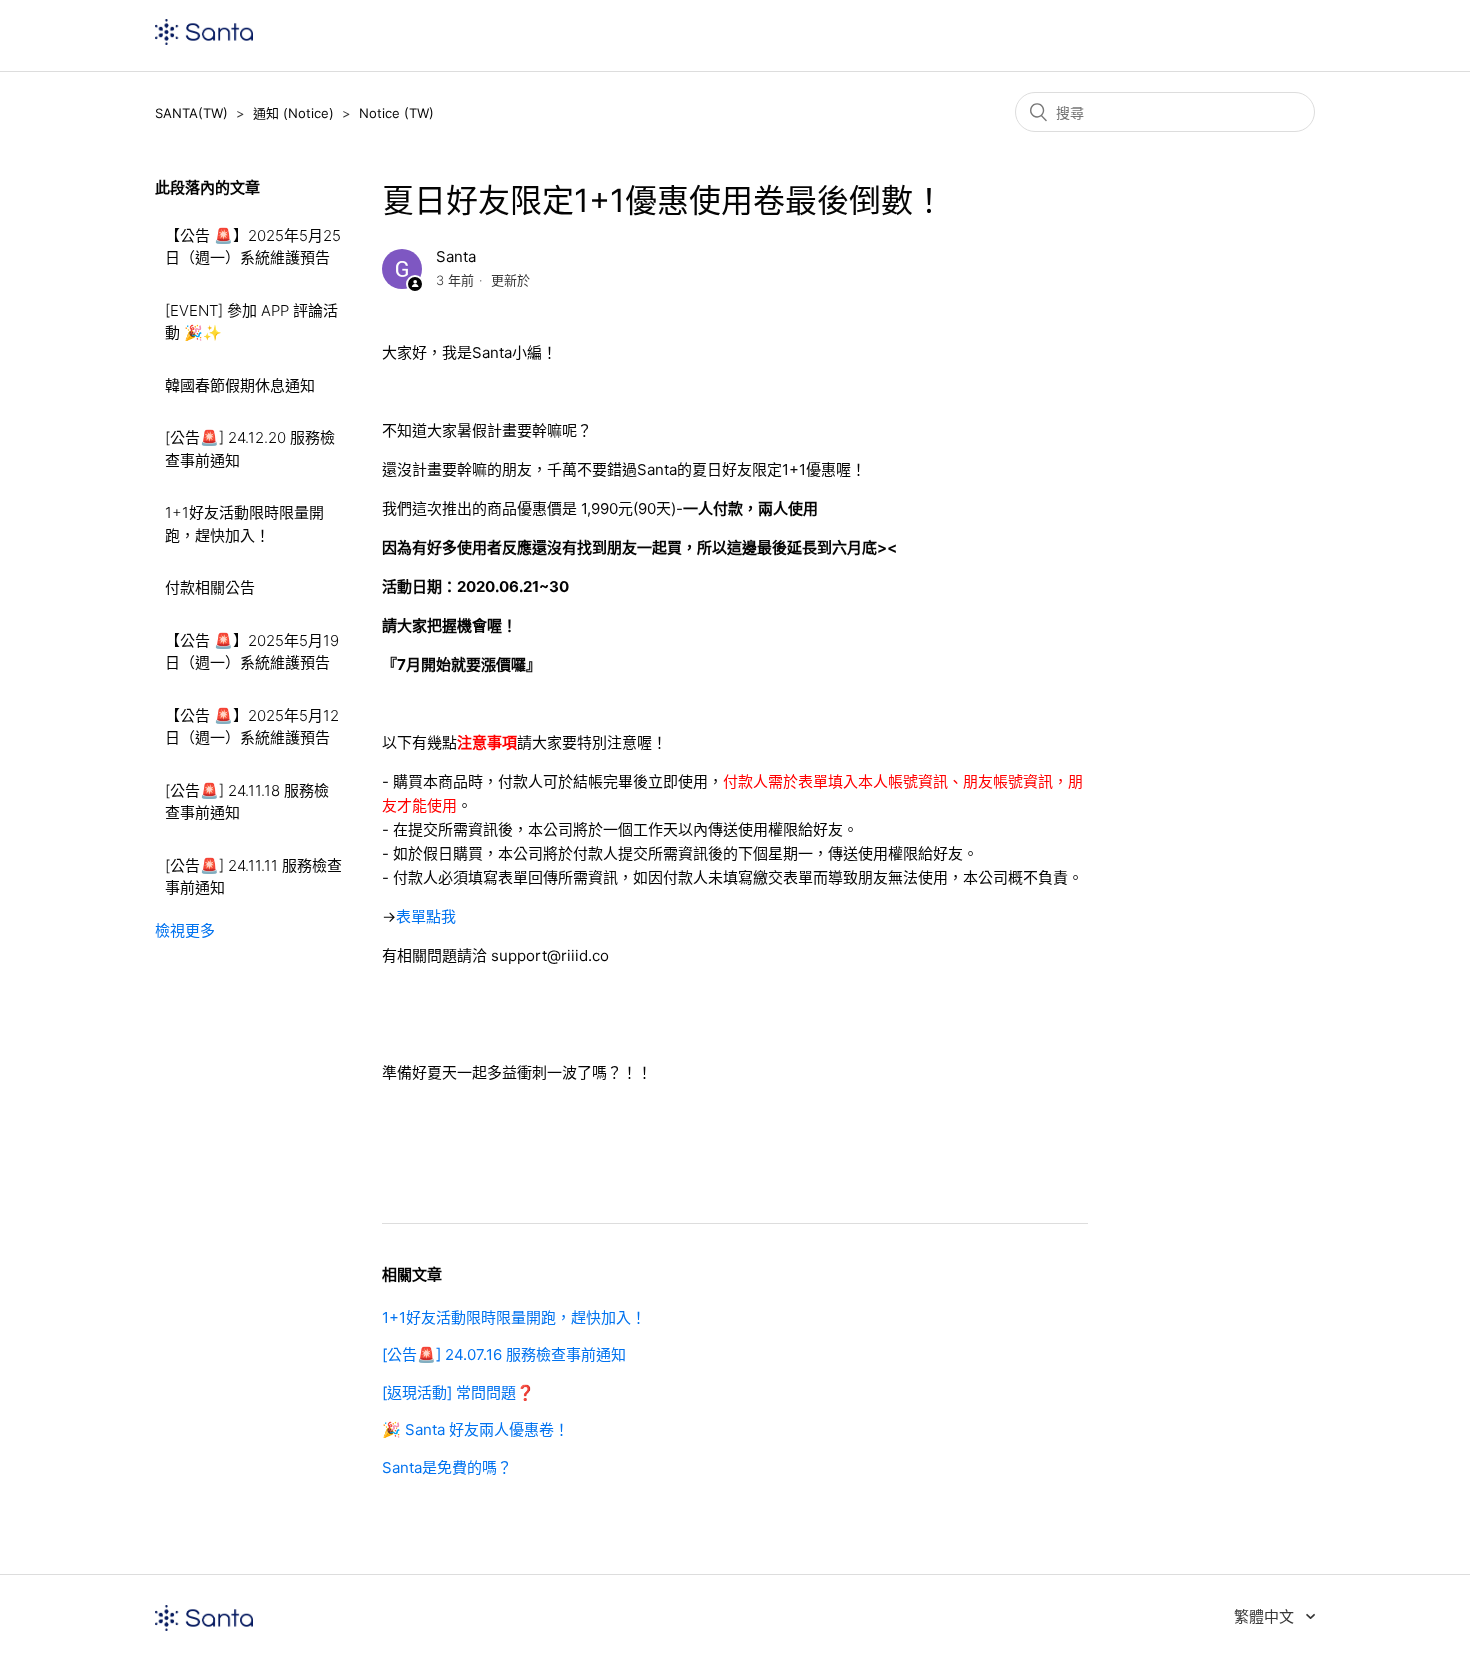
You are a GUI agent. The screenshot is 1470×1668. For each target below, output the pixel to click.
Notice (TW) (396, 113)
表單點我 (426, 916)
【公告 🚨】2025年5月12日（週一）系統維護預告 (252, 727)
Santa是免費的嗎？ (447, 1467)
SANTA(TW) (191, 113)
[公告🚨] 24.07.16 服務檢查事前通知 (504, 1354)
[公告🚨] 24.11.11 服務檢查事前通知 (253, 877)
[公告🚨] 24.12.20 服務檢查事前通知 (250, 449)
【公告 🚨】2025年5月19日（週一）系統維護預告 (252, 652)
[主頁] (204, 39)
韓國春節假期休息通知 (240, 385)
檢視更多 (185, 930)
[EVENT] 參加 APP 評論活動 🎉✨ (251, 322)
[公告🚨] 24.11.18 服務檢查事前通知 (247, 802)
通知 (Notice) (293, 113)
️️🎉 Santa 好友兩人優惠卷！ (475, 1429)
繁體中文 (1266, 1616)
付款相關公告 (210, 587)
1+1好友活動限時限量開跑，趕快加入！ (244, 524)
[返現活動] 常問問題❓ (458, 1392)
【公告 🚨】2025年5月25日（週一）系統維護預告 (253, 247)
